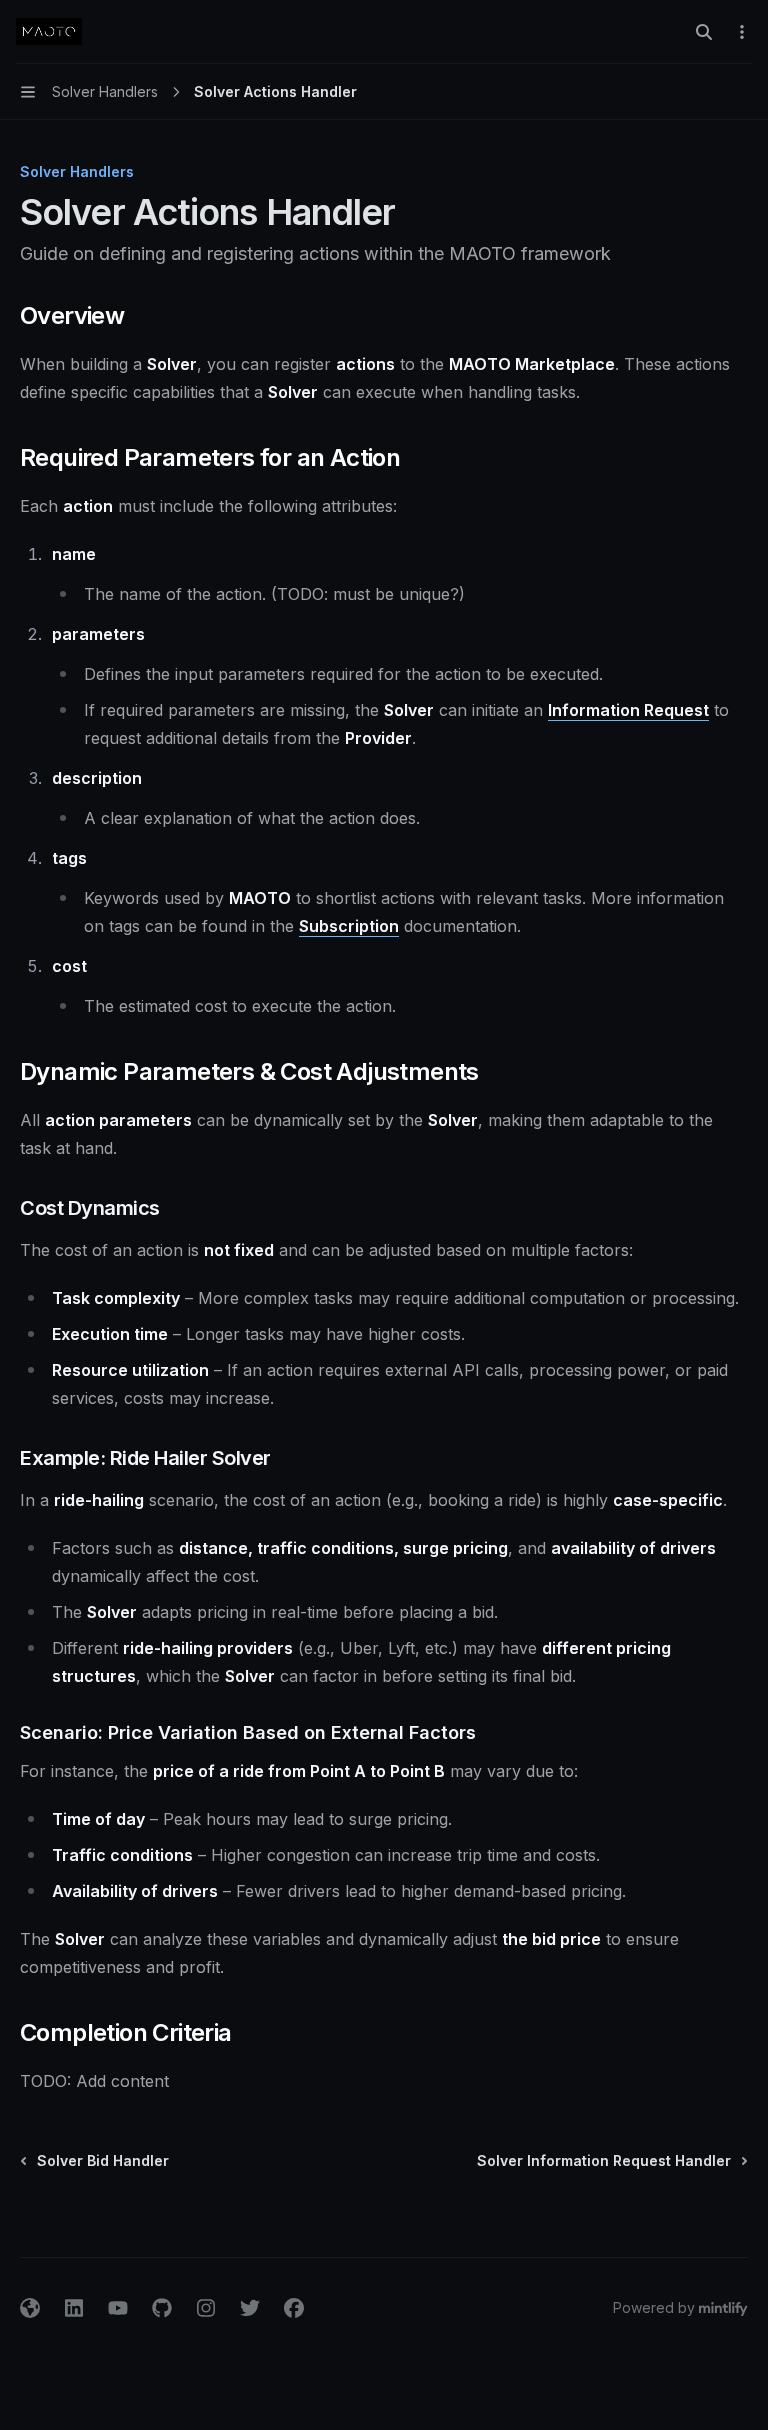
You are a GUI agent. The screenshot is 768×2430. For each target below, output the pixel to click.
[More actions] (742, 32)
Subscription (349, 926)
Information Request (628, 710)
